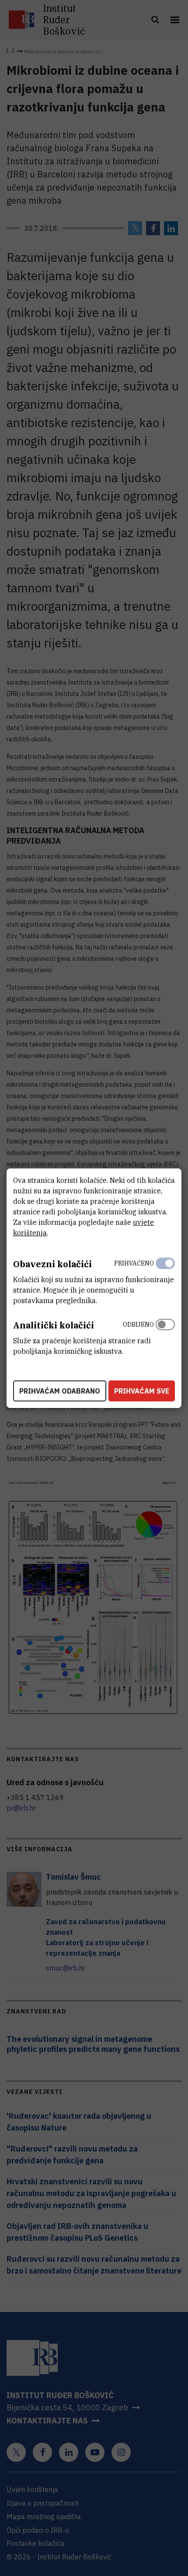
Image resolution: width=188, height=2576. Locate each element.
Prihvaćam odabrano (60, 1391)
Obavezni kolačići (52, 1264)
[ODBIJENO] (165, 1336)
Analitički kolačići (54, 1325)
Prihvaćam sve (142, 1391)
